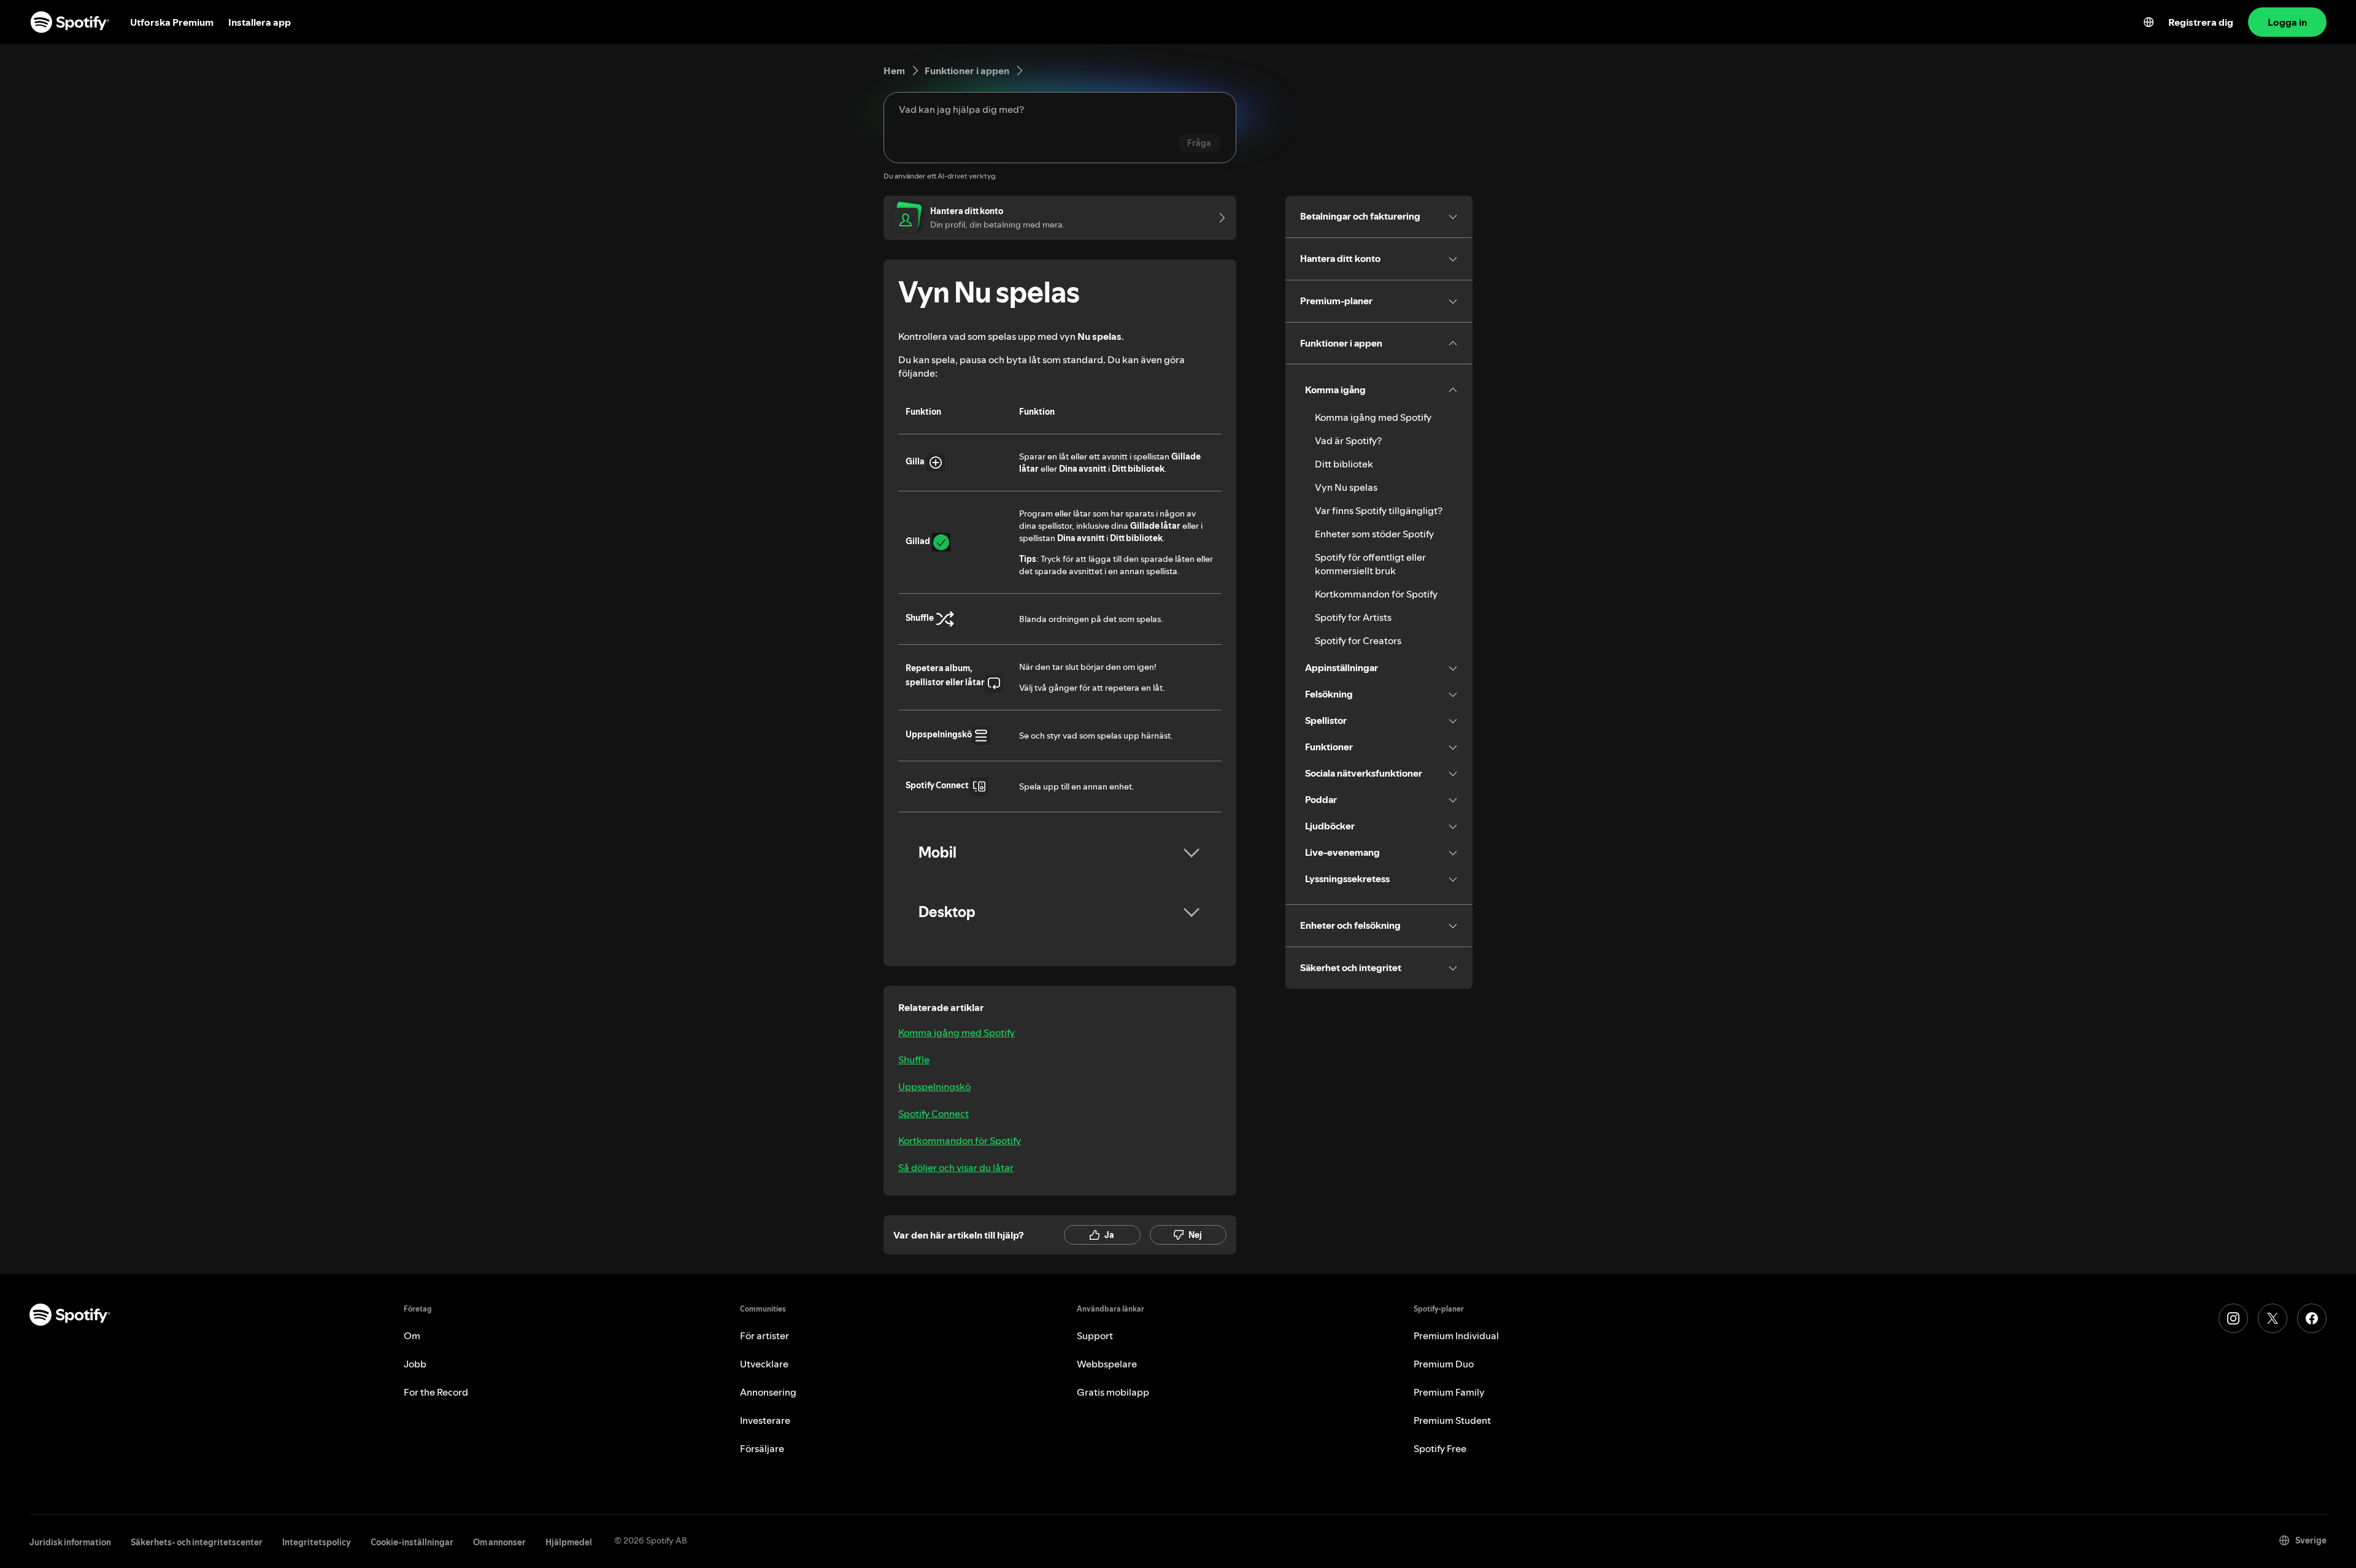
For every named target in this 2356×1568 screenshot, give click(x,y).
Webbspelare (1107, 1364)
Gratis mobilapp (1113, 1392)
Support (1095, 1335)
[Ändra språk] (2149, 22)
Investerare (765, 1420)
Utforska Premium (172, 22)
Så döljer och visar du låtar (956, 1167)
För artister (764, 1335)
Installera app (260, 22)
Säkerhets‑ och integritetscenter (197, 1542)
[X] (2273, 1318)
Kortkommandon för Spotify (960, 1140)
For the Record (436, 1392)
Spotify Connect (934, 1113)
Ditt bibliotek (1344, 464)
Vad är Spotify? (1348, 440)
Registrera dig (2201, 22)
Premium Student (1452, 1420)
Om (412, 1335)
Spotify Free (1440, 1448)
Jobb (415, 1364)
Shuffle (914, 1059)
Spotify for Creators (1358, 640)
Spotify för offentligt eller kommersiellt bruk (1370, 564)
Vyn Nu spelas (1346, 487)
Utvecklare (764, 1364)
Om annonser (499, 1542)
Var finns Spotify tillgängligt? (1379, 510)
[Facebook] (2312, 1318)
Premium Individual (1456, 1335)
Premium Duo (1444, 1364)
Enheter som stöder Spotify (1374, 534)
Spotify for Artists (1353, 617)
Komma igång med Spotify (957, 1032)
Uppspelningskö (934, 1086)
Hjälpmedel (569, 1542)
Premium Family (1449, 1392)
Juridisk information (70, 1542)
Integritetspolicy (317, 1542)
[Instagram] (2233, 1318)
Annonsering (768, 1392)
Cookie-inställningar (412, 1542)
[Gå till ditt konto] (1218, 218)
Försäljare (762, 1448)
